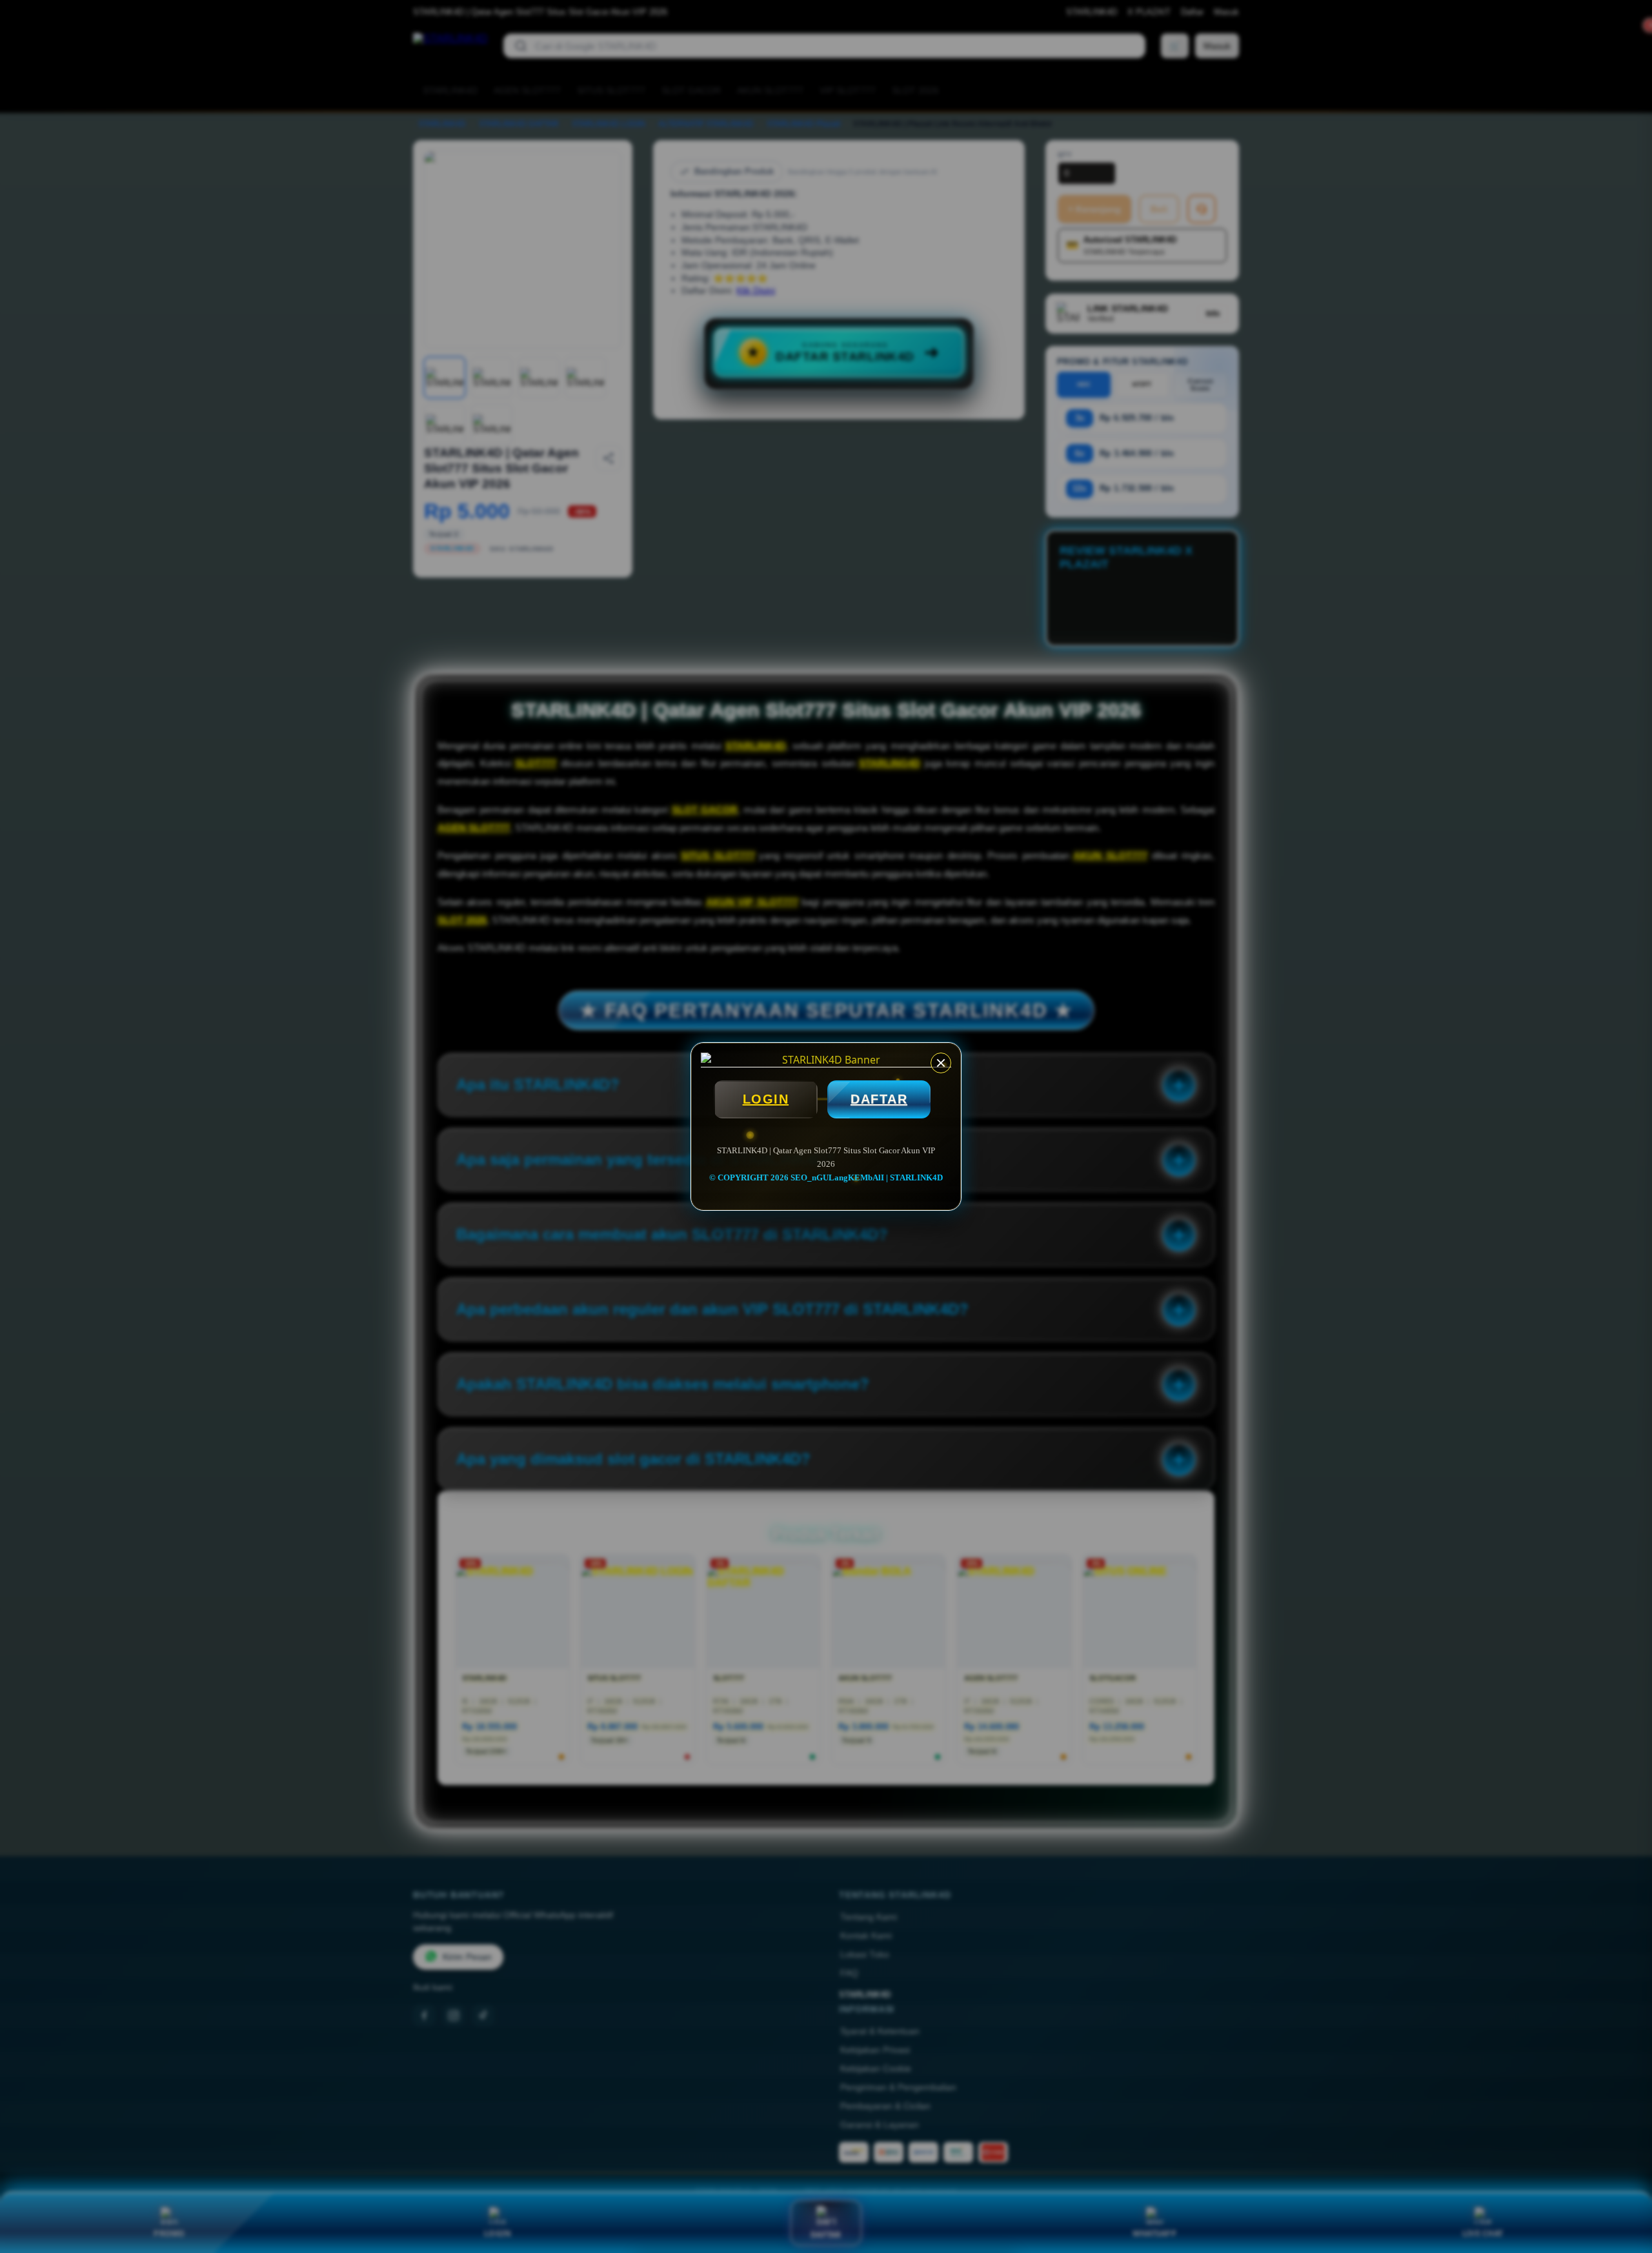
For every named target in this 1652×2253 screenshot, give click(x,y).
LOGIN (766, 1099)
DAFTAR (879, 1099)
